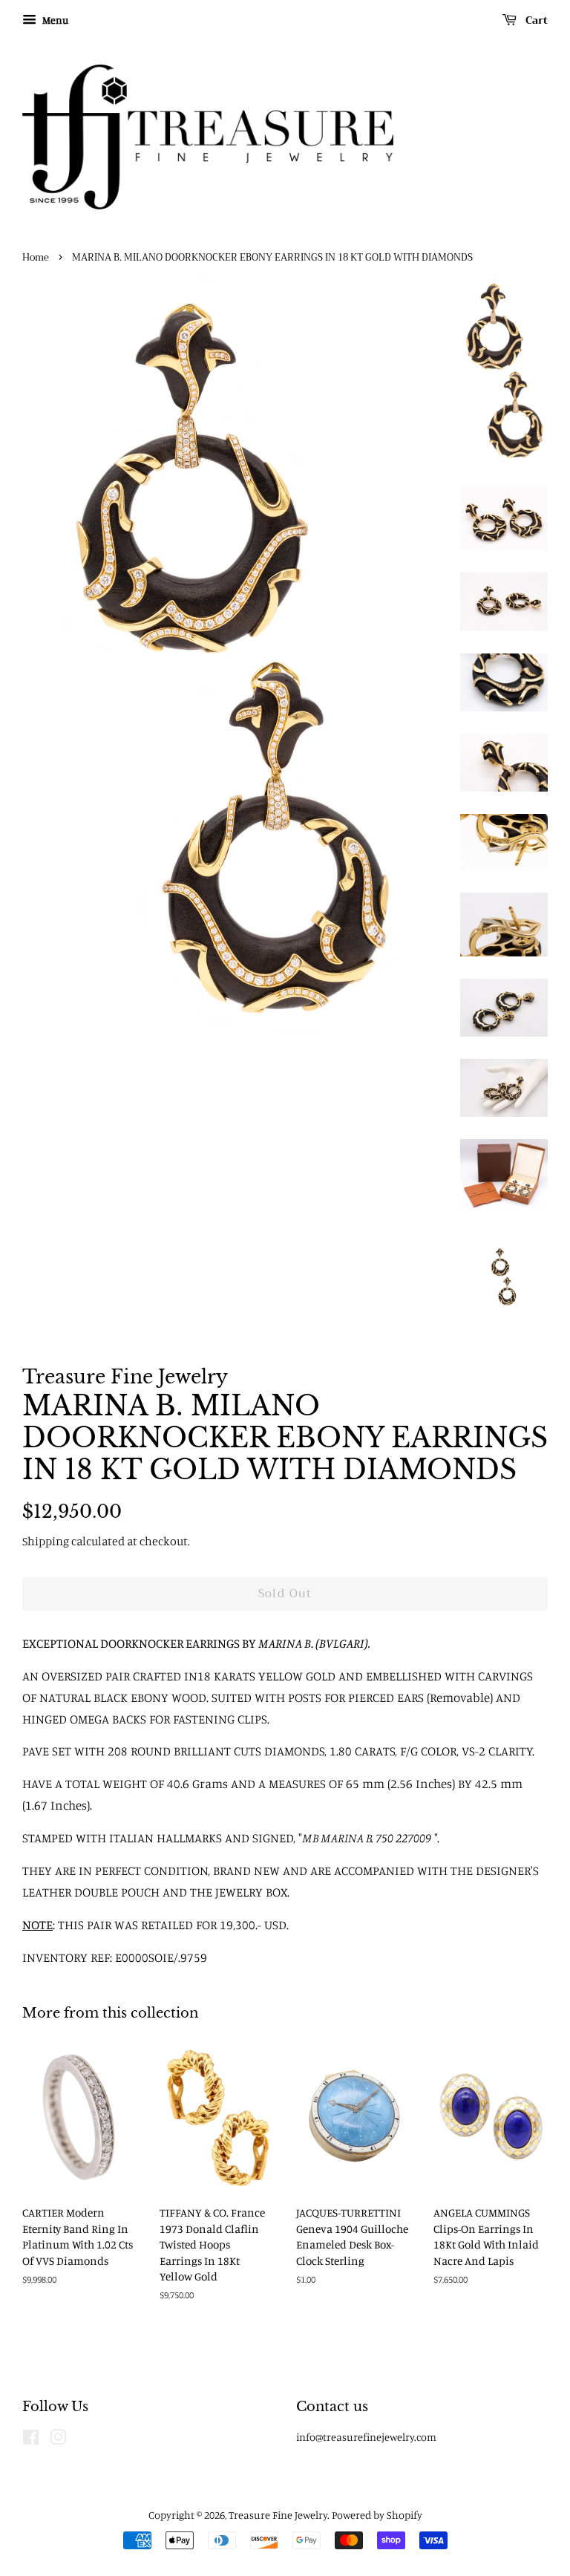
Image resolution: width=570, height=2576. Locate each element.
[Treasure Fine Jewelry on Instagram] (58, 2440)
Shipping (46, 1541)
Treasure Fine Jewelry (278, 2515)
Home (36, 258)
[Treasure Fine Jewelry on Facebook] (31, 2440)
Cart (535, 20)
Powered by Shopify (377, 2515)
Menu (54, 20)
